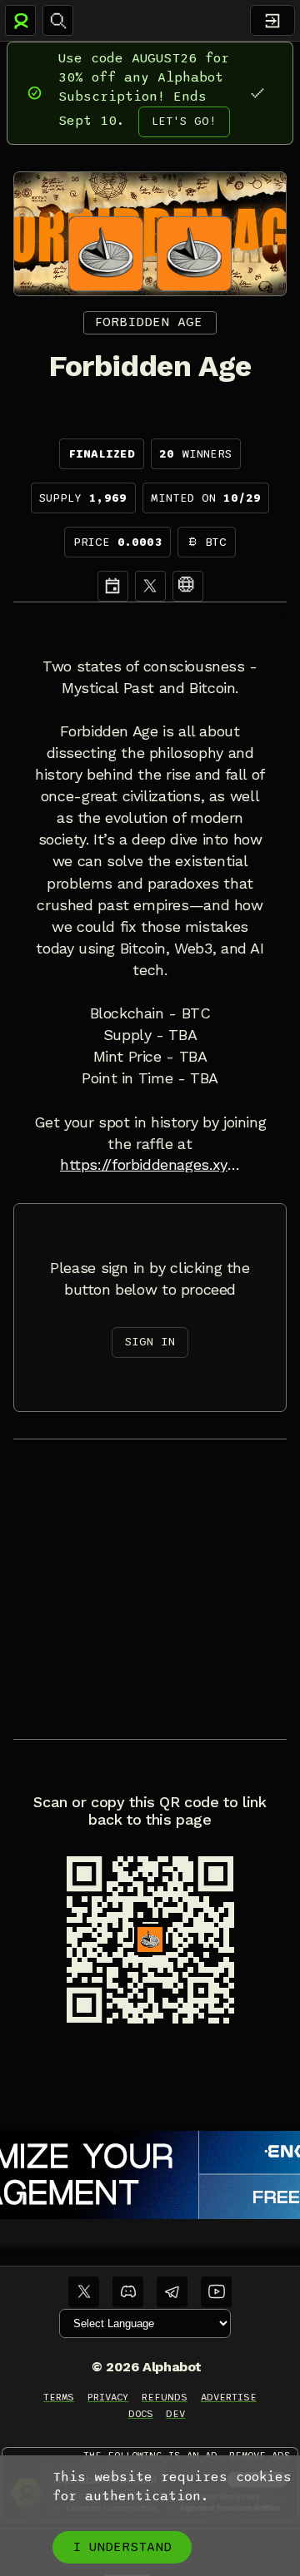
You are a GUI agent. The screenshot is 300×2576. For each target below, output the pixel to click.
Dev (175, 2414)
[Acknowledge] (257, 93)
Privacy (108, 2397)
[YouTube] (216, 2292)
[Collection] (188, 586)
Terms (59, 2397)
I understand (122, 2547)
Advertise (229, 2397)
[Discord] (128, 2292)
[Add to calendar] (113, 586)
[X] (150, 586)
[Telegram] (172, 2292)
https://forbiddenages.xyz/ (150, 1165)
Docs (141, 2414)
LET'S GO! (184, 121)
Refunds (165, 2397)
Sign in (150, 1342)
